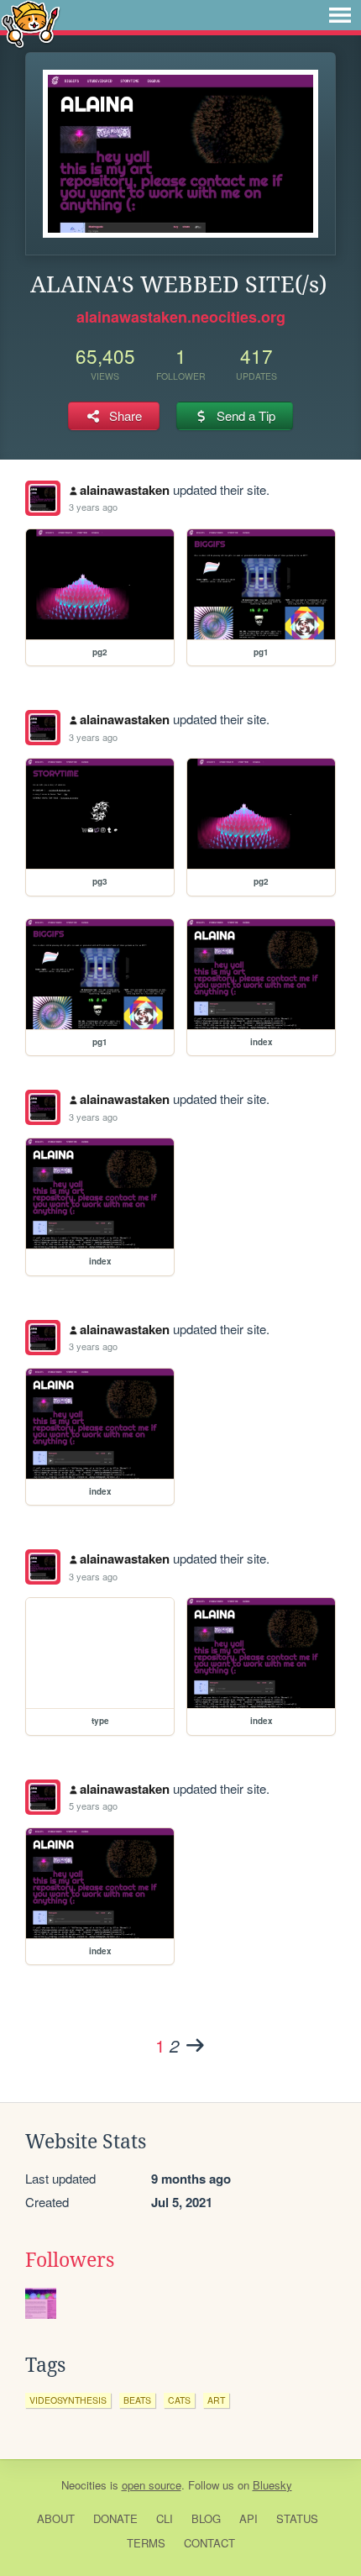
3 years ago (93, 507)
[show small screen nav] (340, 15)
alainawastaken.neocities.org (181, 317)
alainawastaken (125, 490)
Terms (146, 2543)
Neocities (84, 2485)
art (216, 2400)
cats (179, 2400)
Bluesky (272, 2485)
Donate (115, 2518)
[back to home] (31, 23)
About (56, 2518)
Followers (70, 2260)
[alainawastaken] (43, 498)
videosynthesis (68, 2400)
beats (137, 2400)
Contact (209, 2543)
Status (297, 2518)
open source (152, 2485)
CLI (165, 2518)
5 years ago (93, 1806)
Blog (206, 2518)
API (249, 2518)
